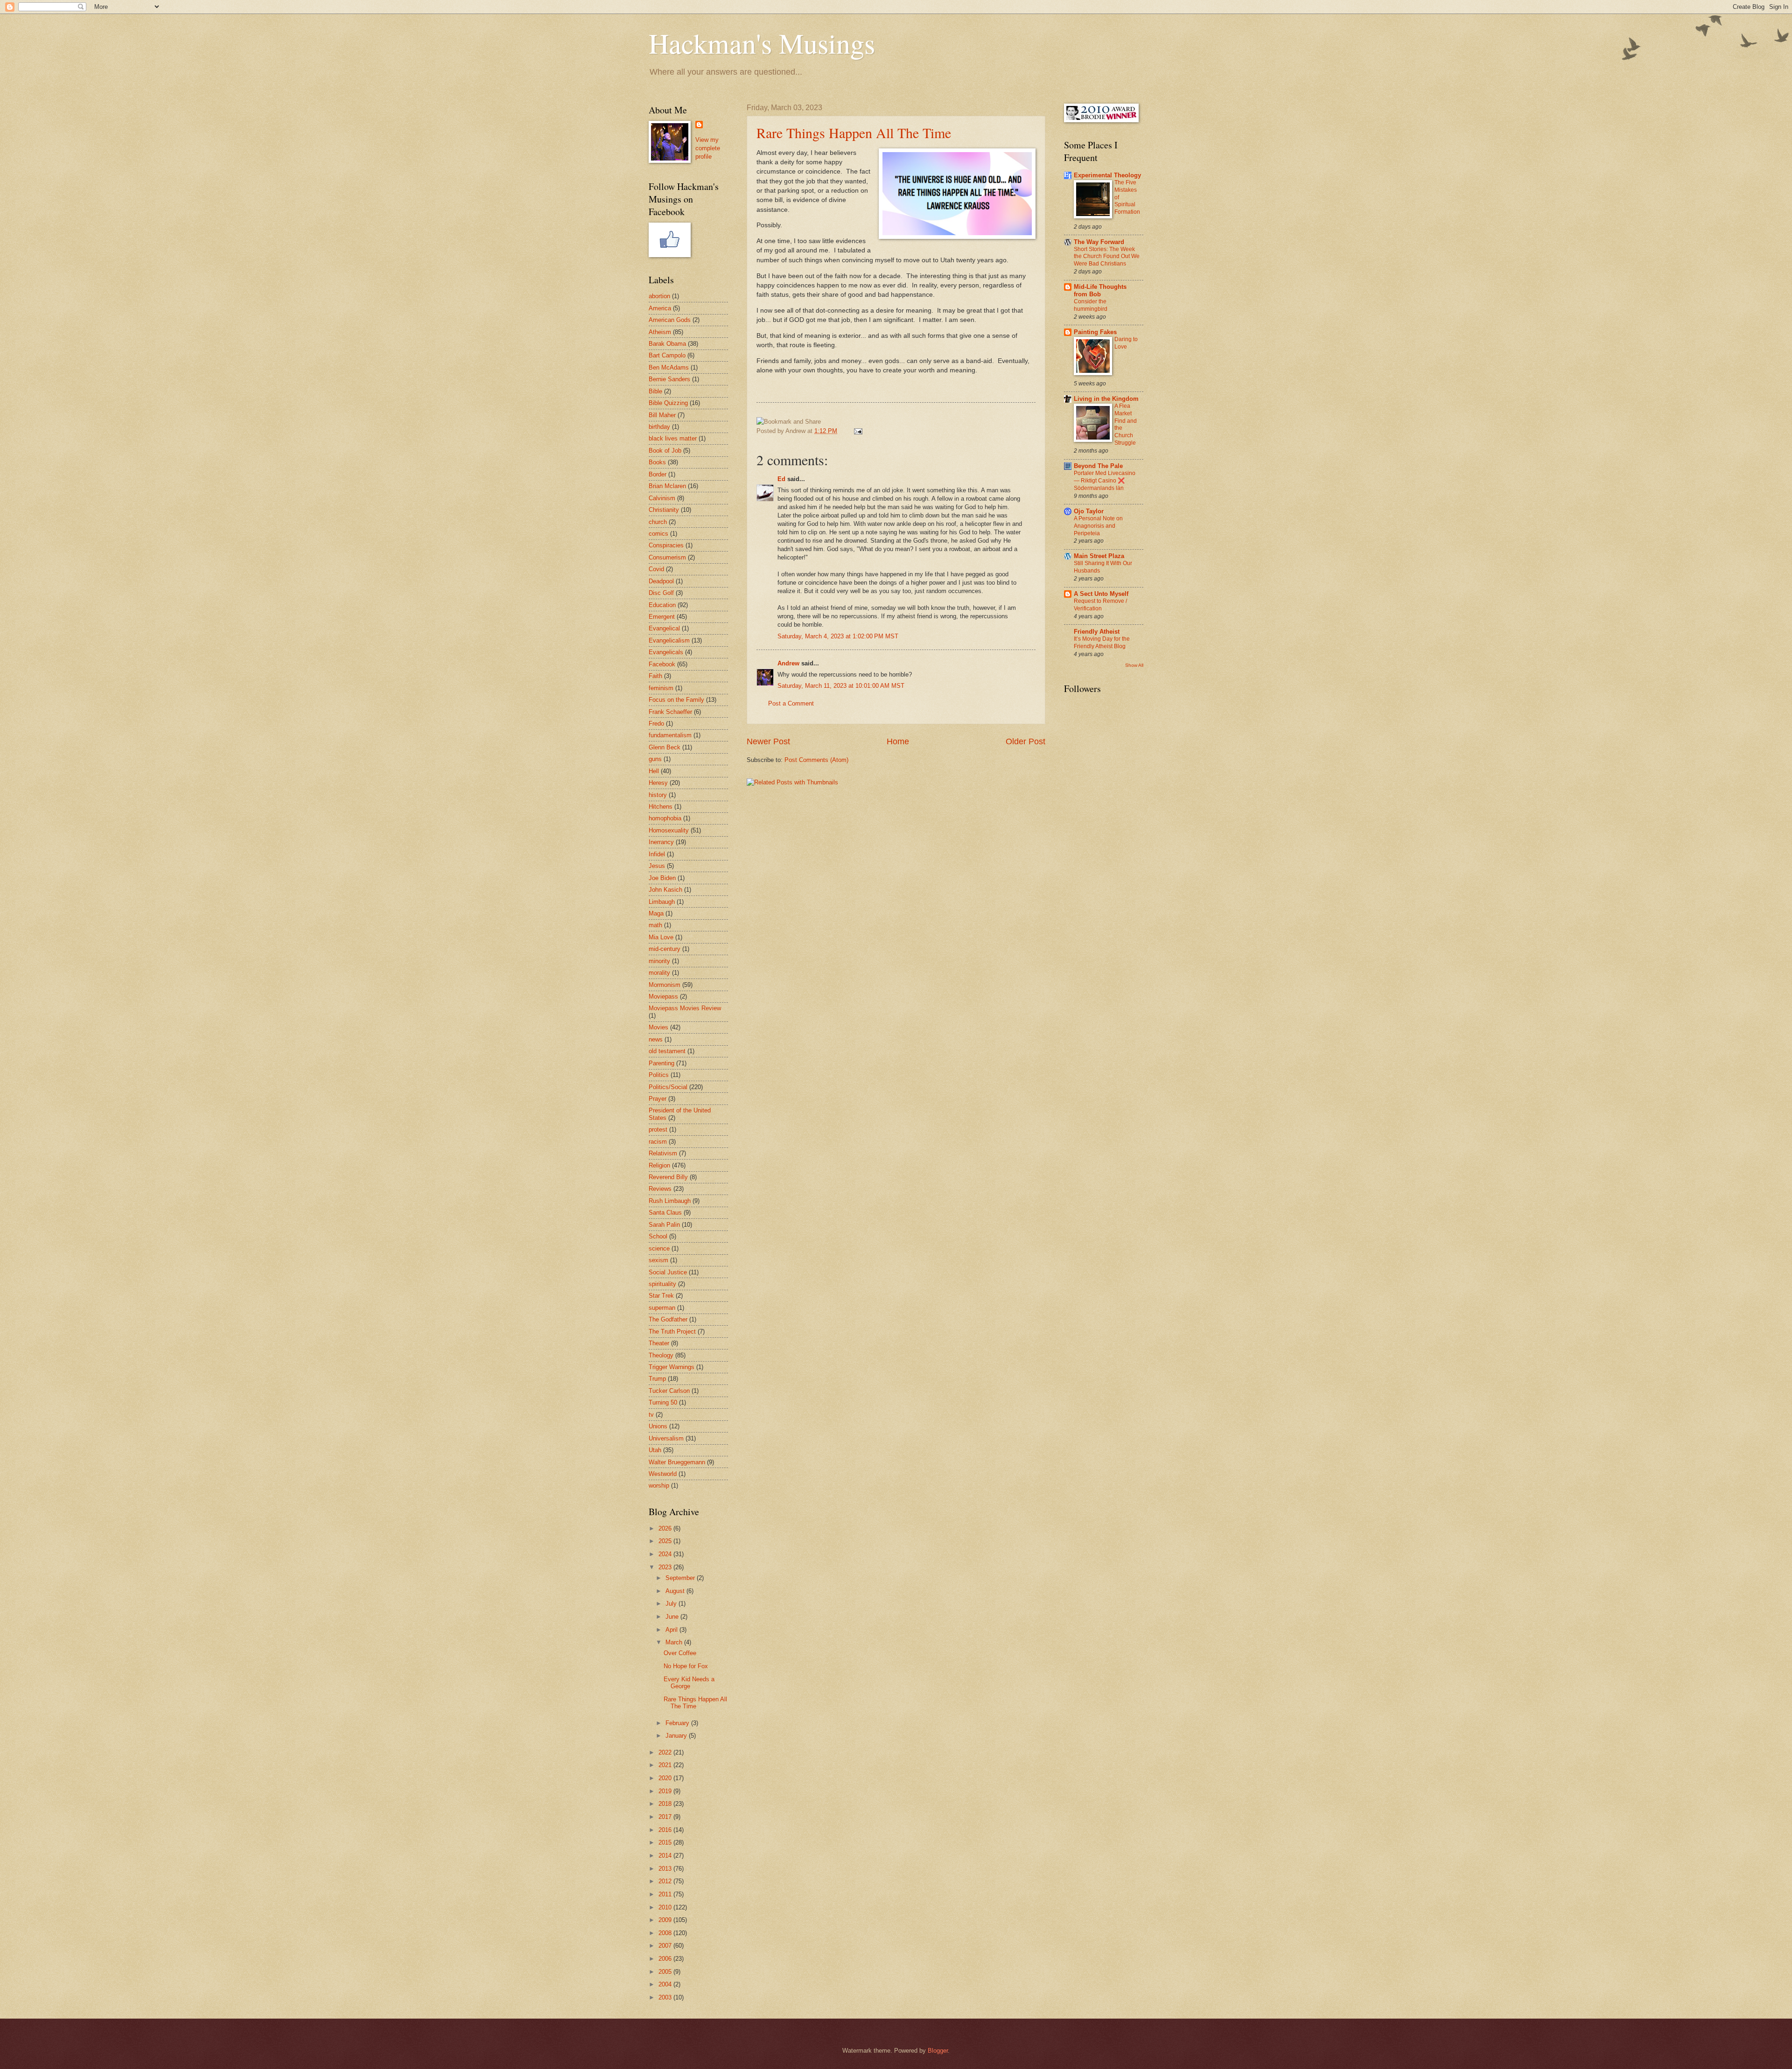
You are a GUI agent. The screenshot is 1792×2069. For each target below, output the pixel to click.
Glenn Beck (665, 747)
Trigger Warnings (672, 1367)
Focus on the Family (676, 700)
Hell (654, 771)
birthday (659, 427)
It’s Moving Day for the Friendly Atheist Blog (1102, 643)
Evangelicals (666, 652)
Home (898, 741)
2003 (666, 1997)
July (672, 1604)
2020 (666, 1778)
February (678, 1723)
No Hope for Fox (686, 1666)
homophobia (665, 818)
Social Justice (668, 1272)
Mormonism (665, 985)
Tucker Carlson (669, 1391)
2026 (666, 1528)
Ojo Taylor (1089, 511)
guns (655, 759)
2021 (666, 1765)
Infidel (657, 854)
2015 (666, 1842)
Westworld (663, 1474)
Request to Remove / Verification (1100, 605)
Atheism (660, 332)
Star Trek (661, 1296)
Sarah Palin (664, 1225)
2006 (666, 1959)
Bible (655, 391)
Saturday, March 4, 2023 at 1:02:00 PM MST (838, 636)
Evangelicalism (669, 640)
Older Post (1025, 741)
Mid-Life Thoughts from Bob (1100, 290)
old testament (667, 1051)
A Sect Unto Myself (1101, 594)
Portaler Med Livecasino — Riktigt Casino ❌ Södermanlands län (1105, 481)
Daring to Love (1126, 343)
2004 (666, 1984)
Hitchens (661, 807)
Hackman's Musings (762, 43)
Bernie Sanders (669, 379)
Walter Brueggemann (677, 1462)
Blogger (938, 2051)
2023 (666, 1567)
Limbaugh (662, 902)
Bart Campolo (667, 355)
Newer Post (768, 741)
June (673, 1617)
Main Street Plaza (1099, 556)
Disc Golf (661, 593)
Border (658, 474)
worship (659, 1485)
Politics (659, 1075)
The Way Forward (1099, 242)
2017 (666, 1817)
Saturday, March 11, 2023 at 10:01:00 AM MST (841, 686)
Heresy (658, 783)
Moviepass (663, 996)
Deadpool (661, 581)
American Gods (670, 320)
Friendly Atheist (1097, 632)
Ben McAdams (669, 367)
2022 (666, 1752)
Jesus (657, 866)
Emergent (662, 617)
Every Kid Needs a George (689, 1683)
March (675, 1642)
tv (651, 1415)
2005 (666, 1972)
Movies (658, 1027)
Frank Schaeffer (670, 712)
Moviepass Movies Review (685, 1008)
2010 (666, 1907)
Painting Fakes (1095, 332)
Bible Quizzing (668, 403)
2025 (666, 1541)
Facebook (662, 664)
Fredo (656, 723)
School (658, 1236)
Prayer (658, 1099)
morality (659, 973)
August (676, 1591)
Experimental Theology (1107, 175)
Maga (656, 913)
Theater (659, 1343)
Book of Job (665, 451)
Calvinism (662, 498)
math (655, 925)
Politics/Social (668, 1087)
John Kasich (665, 890)
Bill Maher (662, 415)
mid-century (665, 949)
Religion (659, 1165)
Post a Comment (791, 703)
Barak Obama (667, 344)
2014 (666, 1856)
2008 (666, 1933)
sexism (658, 1260)
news (656, 1039)
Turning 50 (663, 1402)
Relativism (663, 1153)
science (659, 1248)
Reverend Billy (668, 1177)
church (658, 522)
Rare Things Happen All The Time (854, 133)
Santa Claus (665, 1213)
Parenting (661, 1063)
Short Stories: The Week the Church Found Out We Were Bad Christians (1107, 257)
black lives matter (673, 438)
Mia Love (661, 937)
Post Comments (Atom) (816, 760)
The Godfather (668, 1319)
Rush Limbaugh (670, 1201)
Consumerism (667, 557)
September (681, 1578)
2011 (666, 1894)
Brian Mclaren (667, 486)
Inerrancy (661, 842)
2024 (666, 1554)
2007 (666, 1946)
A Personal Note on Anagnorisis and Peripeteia (1098, 526)
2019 (666, 1791)
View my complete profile (708, 148)
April (672, 1630)
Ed (781, 479)
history (658, 795)
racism (658, 1142)
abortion (659, 296)
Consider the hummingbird (1091, 305)
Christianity (664, 510)
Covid (656, 569)
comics (658, 534)
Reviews (660, 1189)
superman (662, 1308)
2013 (666, 1869)
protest (658, 1129)
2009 (666, 1920)
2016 (666, 1830)
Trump (657, 1379)
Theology (661, 1355)
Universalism (666, 1438)
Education (662, 605)
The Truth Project (672, 1332)
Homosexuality (669, 830)
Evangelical (664, 628)
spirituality (662, 1284)
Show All (1134, 665)
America (660, 308)
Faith (655, 676)
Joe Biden (662, 878)
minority (659, 961)
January (677, 1736)
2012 (666, 1881)
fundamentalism (670, 735)
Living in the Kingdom (1106, 399)
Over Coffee (680, 1653)
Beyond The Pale (1098, 466)
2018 (666, 1804)
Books (657, 462)
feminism (661, 688)
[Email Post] (857, 431)
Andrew (788, 663)
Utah (655, 1450)
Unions (658, 1426)
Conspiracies (666, 545)
